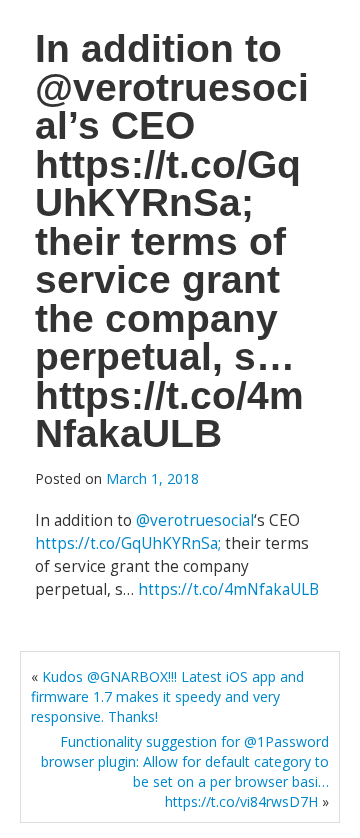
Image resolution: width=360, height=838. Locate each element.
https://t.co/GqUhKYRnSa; (128, 543)
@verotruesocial (195, 520)
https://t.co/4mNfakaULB (228, 589)
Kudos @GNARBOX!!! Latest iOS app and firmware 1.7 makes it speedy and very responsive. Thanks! (167, 696)
